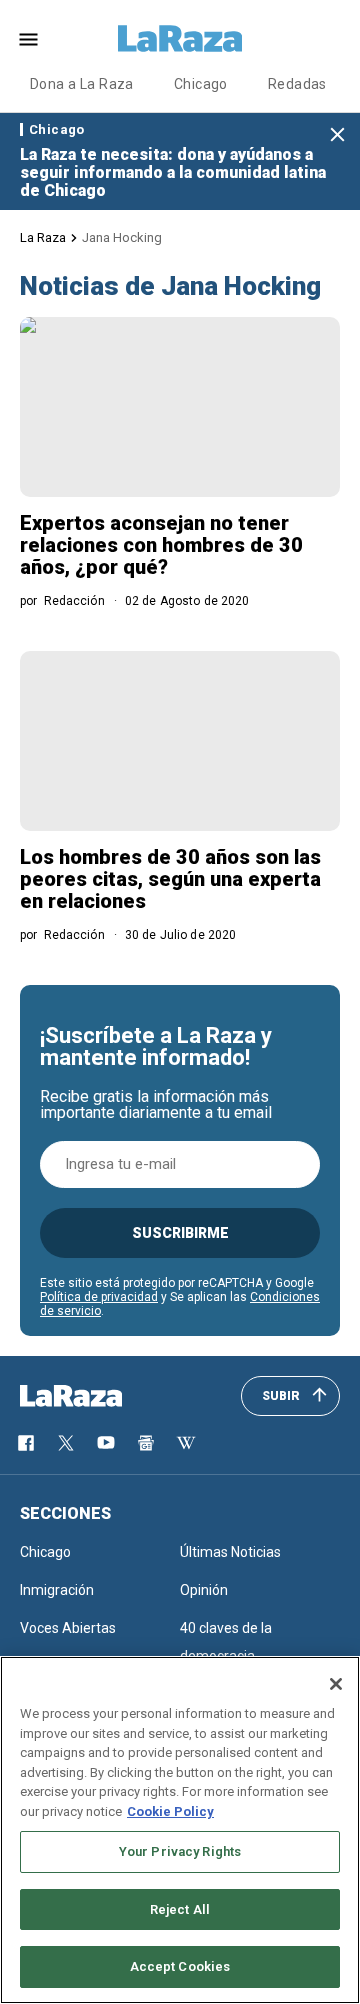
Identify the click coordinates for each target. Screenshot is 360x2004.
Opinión (204, 1590)
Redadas (297, 84)
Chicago (201, 84)
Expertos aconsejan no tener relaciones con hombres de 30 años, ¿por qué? (161, 545)
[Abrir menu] (28, 39)
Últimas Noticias (230, 1552)
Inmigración (57, 1590)
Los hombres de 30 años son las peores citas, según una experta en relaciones (170, 879)
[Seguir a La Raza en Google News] (146, 1443)
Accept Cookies (180, 1966)
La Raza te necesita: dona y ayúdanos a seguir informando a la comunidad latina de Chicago (173, 172)
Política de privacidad (99, 1297)
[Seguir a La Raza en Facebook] (26, 1443)
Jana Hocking (122, 237)
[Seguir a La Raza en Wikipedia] (186, 1443)
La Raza (43, 237)
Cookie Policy (170, 1811)
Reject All (180, 1909)
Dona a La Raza (82, 84)
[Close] (336, 1684)
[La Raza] (180, 39)
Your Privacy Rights (180, 1851)
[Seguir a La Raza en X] (66, 1443)
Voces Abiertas (68, 1628)
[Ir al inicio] (100, 1396)
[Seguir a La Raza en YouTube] (106, 1443)
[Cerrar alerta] (337, 135)
